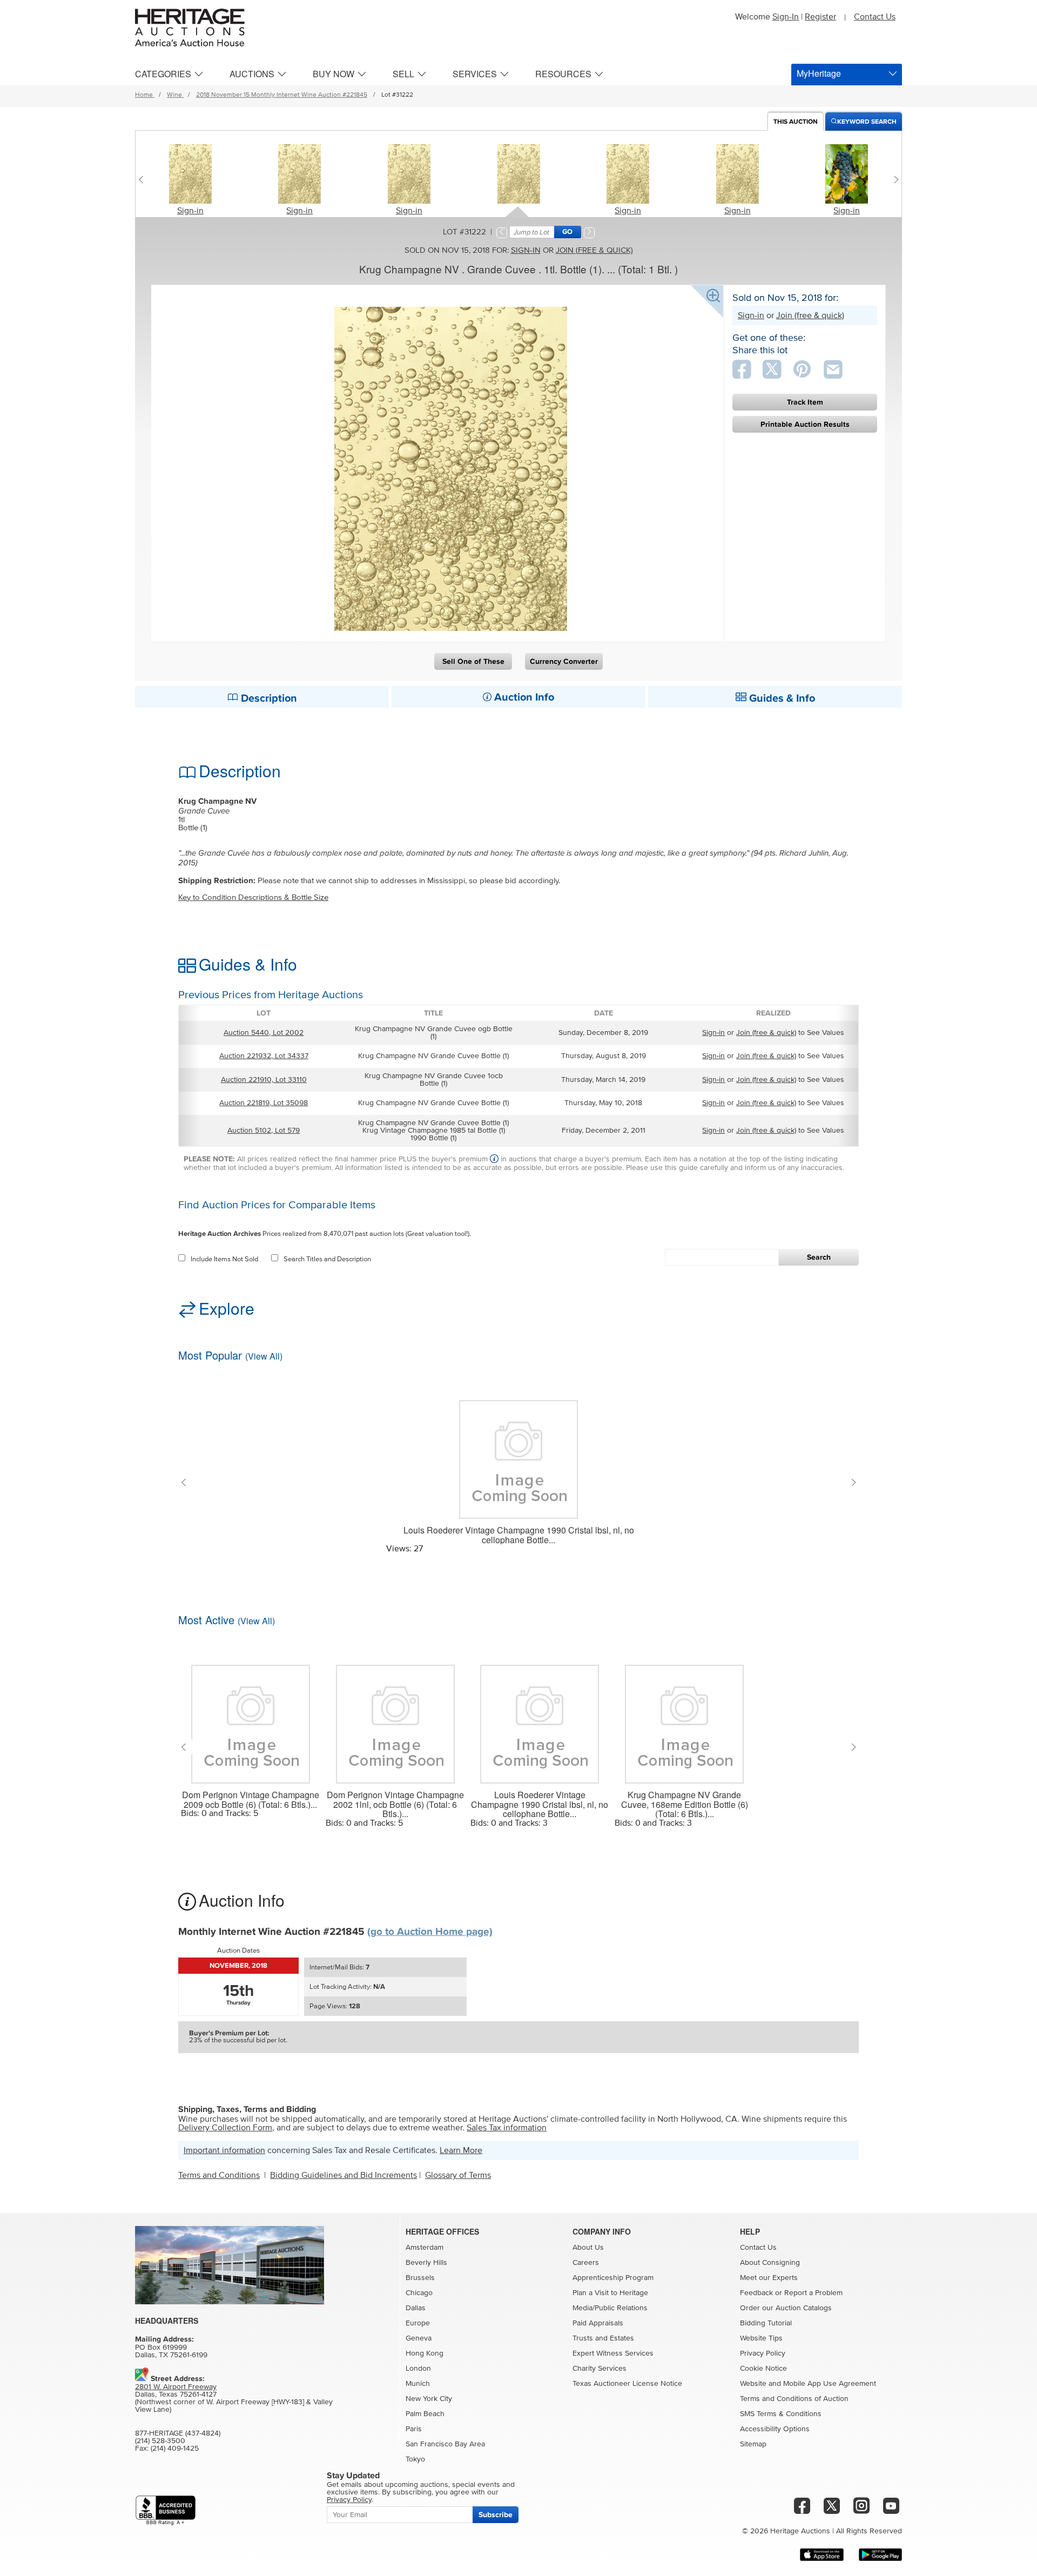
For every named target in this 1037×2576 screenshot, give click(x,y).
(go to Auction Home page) (430, 1932)
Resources (563, 74)
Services (475, 74)
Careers (586, 2263)
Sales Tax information (507, 2128)
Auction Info (523, 697)
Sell (403, 74)
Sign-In (786, 17)
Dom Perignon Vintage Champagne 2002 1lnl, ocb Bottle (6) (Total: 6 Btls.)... (395, 1804)
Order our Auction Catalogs (786, 2308)
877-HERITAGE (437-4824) (178, 2433)
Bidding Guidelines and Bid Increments (344, 2175)
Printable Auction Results (805, 424)
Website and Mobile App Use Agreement (808, 2384)
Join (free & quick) (594, 250)
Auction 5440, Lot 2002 (264, 1033)
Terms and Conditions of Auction (794, 2399)
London (418, 2369)
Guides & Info (781, 698)
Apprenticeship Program (613, 2278)
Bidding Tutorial (766, 2323)
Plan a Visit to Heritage (610, 2293)
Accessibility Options (775, 2429)
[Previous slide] (143, 179)
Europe (418, 2323)
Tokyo (415, 2459)
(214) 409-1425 (175, 2449)
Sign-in (190, 211)
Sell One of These (473, 661)
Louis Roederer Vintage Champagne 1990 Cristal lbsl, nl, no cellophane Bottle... (519, 1535)
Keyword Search (867, 122)
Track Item (805, 402)
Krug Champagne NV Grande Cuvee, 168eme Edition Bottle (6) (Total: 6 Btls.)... (685, 1804)
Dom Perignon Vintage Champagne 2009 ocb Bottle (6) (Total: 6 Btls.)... (251, 1800)
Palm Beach (425, 2414)
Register (820, 17)
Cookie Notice (763, 2369)
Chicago (419, 2293)
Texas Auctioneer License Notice (627, 2384)
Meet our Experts (769, 2278)
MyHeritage (819, 73)
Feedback (756, 2293)
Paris (414, 2429)
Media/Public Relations (610, 2308)
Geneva (419, 2338)
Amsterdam (425, 2248)
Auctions (252, 74)
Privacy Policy (763, 2353)
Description (268, 698)
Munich (418, 2384)
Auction (796, 122)
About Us (588, 2248)
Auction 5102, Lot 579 (264, 1131)
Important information (224, 2150)
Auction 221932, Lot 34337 (264, 1056)
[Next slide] (894, 179)
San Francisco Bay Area (445, 2444)
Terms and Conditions (219, 2175)
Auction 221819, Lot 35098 (264, 1103)
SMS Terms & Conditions (781, 2414)
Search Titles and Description (327, 1259)
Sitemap (753, 2444)
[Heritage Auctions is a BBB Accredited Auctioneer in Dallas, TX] (166, 2510)
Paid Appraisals (598, 2323)
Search (819, 1257)
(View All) (264, 1356)
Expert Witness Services (613, 2353)
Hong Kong (425, 2353)
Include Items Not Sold (224, 1259)
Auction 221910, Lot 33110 (264, 1080)
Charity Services (600, 2369)
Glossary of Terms (458, 2175)
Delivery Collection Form (225, 2128)
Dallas (416, 2308)
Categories (163, 74)
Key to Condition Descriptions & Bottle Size (253, 897)
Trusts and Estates (603, 2338)
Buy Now (334, 74)
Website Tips (761, 2338)
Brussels (420, 2278)
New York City (429, 2399)
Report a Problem (813, 2293)
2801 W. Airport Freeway (176, 2387)
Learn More (461, 2150)
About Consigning (770, 2263)
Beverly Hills (426, 2263)
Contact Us (875, 17)
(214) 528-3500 (160, 2441)
